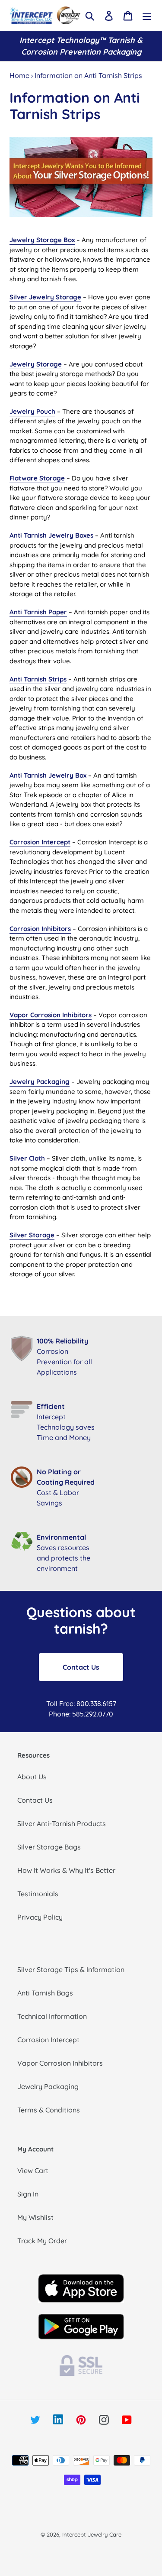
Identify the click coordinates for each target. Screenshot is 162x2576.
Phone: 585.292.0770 (81, 1714)
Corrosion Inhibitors (40, 929)
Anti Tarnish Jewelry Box (48, 775)
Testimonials (38, 1894)
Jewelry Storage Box (42, 240)
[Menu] (147, 15)
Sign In (28, 2194)
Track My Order (42, 2241)
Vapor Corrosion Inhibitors (51, 1015)
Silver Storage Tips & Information (71, 1969)
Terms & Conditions (49, 2110)
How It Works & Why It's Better (66, 1870)
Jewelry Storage (36, 364)
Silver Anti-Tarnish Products (62, 1823)
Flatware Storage (37, 478)
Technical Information (52, 2016)
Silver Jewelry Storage (45, 297)
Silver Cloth (27, 1158)
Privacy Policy (40, 1917)
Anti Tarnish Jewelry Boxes (51, 535)
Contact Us (81, 1667)
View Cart (33, 2170)
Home (19, 75)
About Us (32, 1777)
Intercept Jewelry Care (92, 2534)
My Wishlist (35, 2217)
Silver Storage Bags (49, 1847)
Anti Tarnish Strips (38, 679)
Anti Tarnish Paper (38, 612)
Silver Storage (32, 1235)
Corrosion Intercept (40, 842)
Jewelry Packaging (40, 1082)
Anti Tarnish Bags (45, 1993)
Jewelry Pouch (32, 411)
